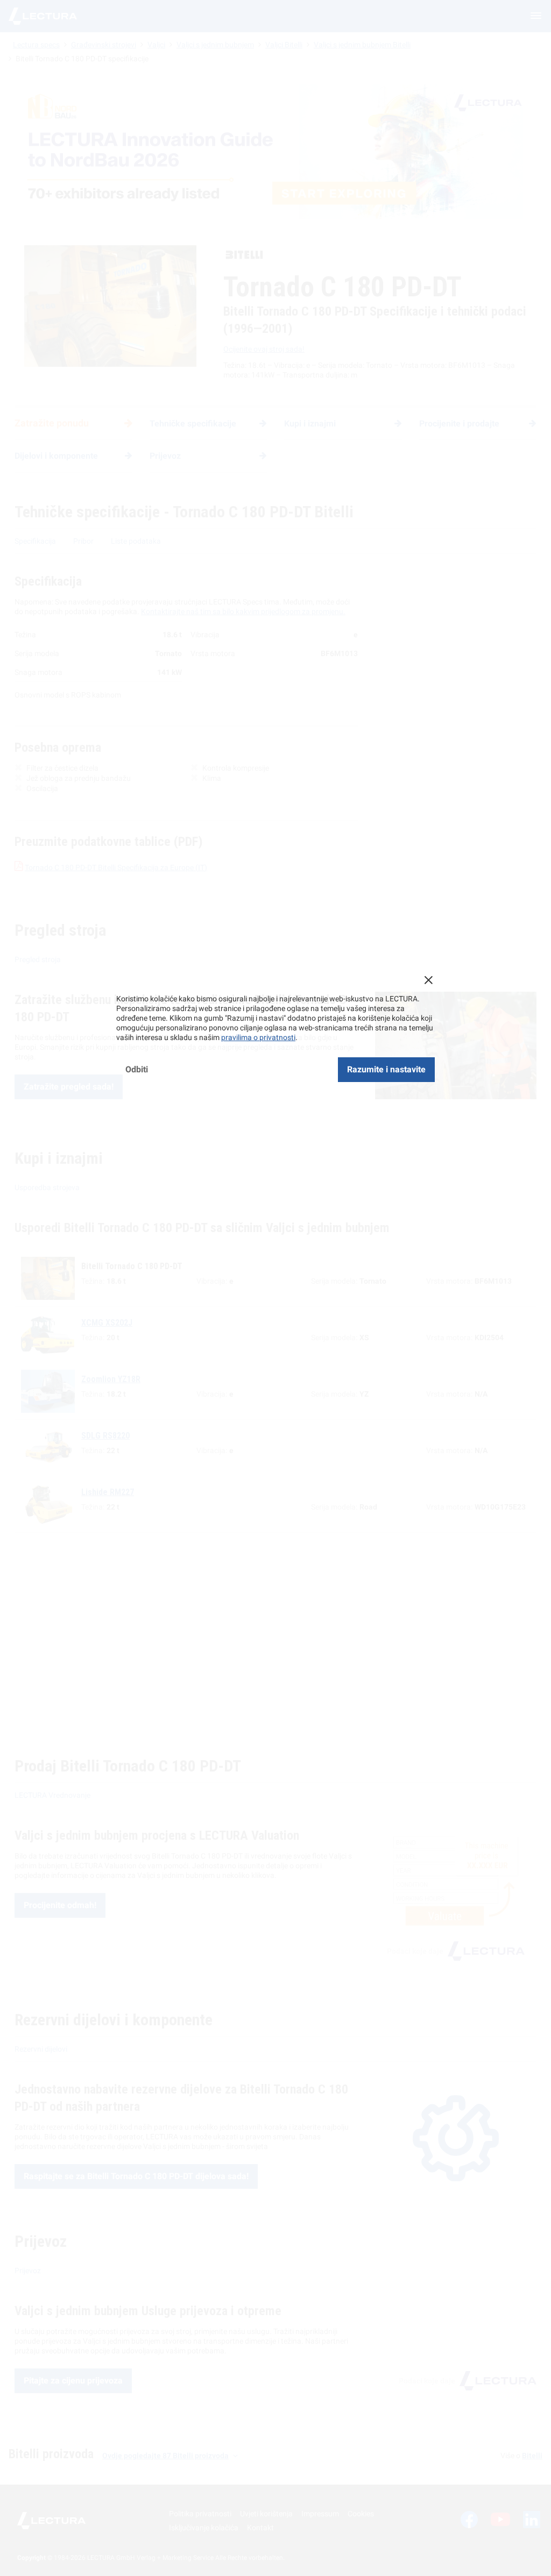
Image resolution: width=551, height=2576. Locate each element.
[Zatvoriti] (428, 980)
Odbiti (137, 1069)
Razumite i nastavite (386, 1069)
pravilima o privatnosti (258, 1037)
